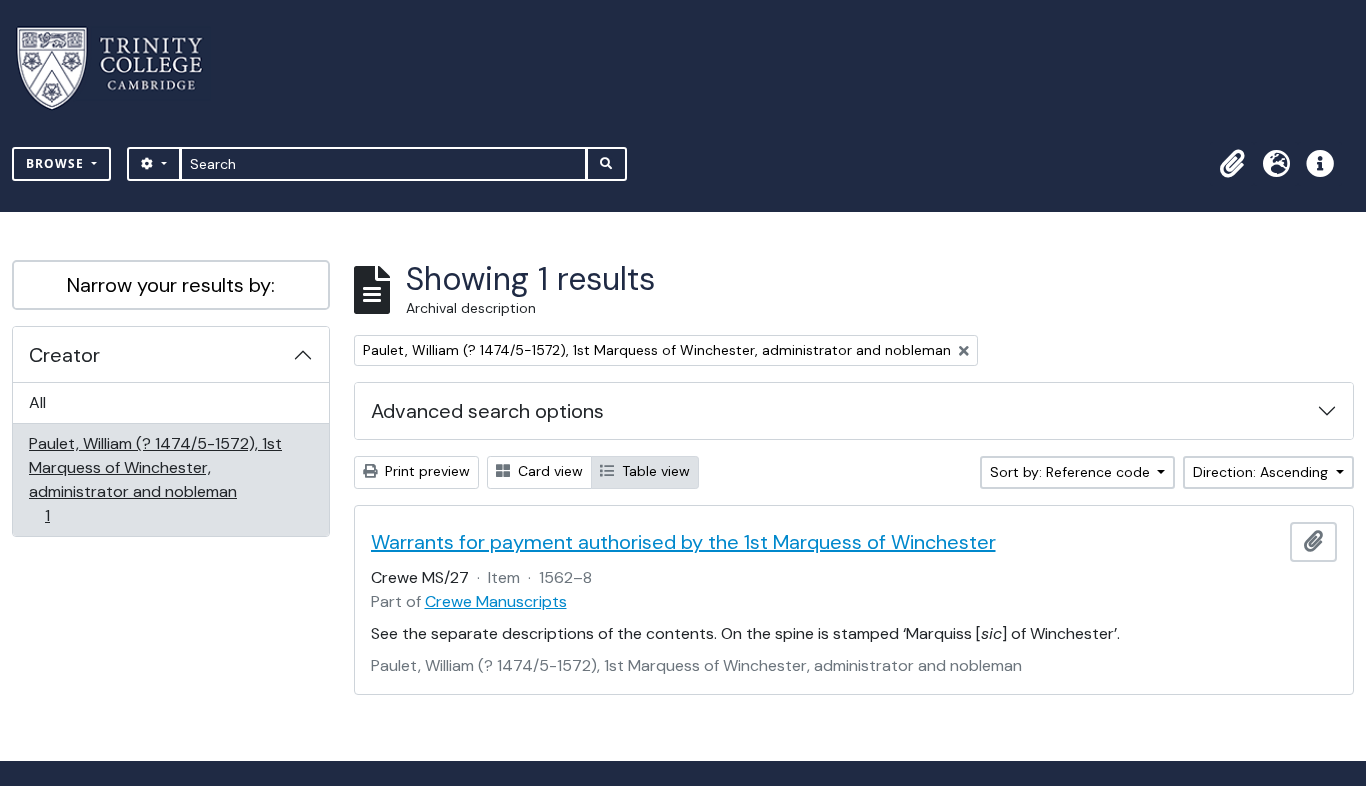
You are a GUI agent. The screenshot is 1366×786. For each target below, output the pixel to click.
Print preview (425, 471)
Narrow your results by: (171, 285)
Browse (57, 163)
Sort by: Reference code (1072, 472)
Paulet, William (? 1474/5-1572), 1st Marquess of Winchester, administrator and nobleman (155, 479)
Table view (654, 471)
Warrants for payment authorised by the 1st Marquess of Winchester (683, 542)
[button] (1232, 164)
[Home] (121, 68)
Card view (548, 471)
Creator (64, 355)
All (37, 402)
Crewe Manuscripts (496, 601)
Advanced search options (487, 411)
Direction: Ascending (1262, 472)
